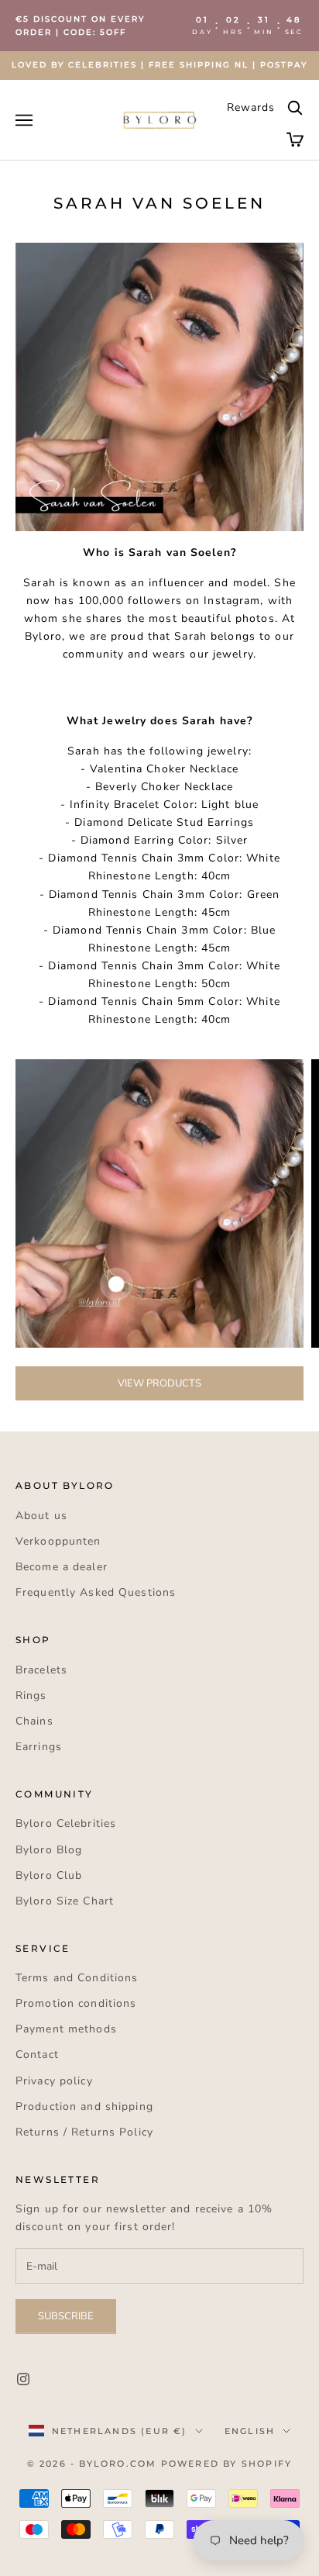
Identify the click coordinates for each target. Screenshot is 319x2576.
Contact (37, 2055)
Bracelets (41, 1670)
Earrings (39, 1747)
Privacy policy (54, 2081)
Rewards (251, 107)
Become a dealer (62, 1567)
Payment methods (66, 2029)
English (250, 2431)
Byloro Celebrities (66, 1823)
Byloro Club (49, 1875)
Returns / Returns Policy (84, 2132)
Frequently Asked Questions (96, 1592)
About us (41, 1516)
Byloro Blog (49, 1850)
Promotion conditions (76, 2003)
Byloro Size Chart (65, 1901)
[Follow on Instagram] (23, 2379)
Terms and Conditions (77, 1978)
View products (159, 1383)
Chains (34, 1721)
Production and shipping (84, 2106)
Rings (31, 1695)
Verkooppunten (58, 1541)
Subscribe (66, 2316)
